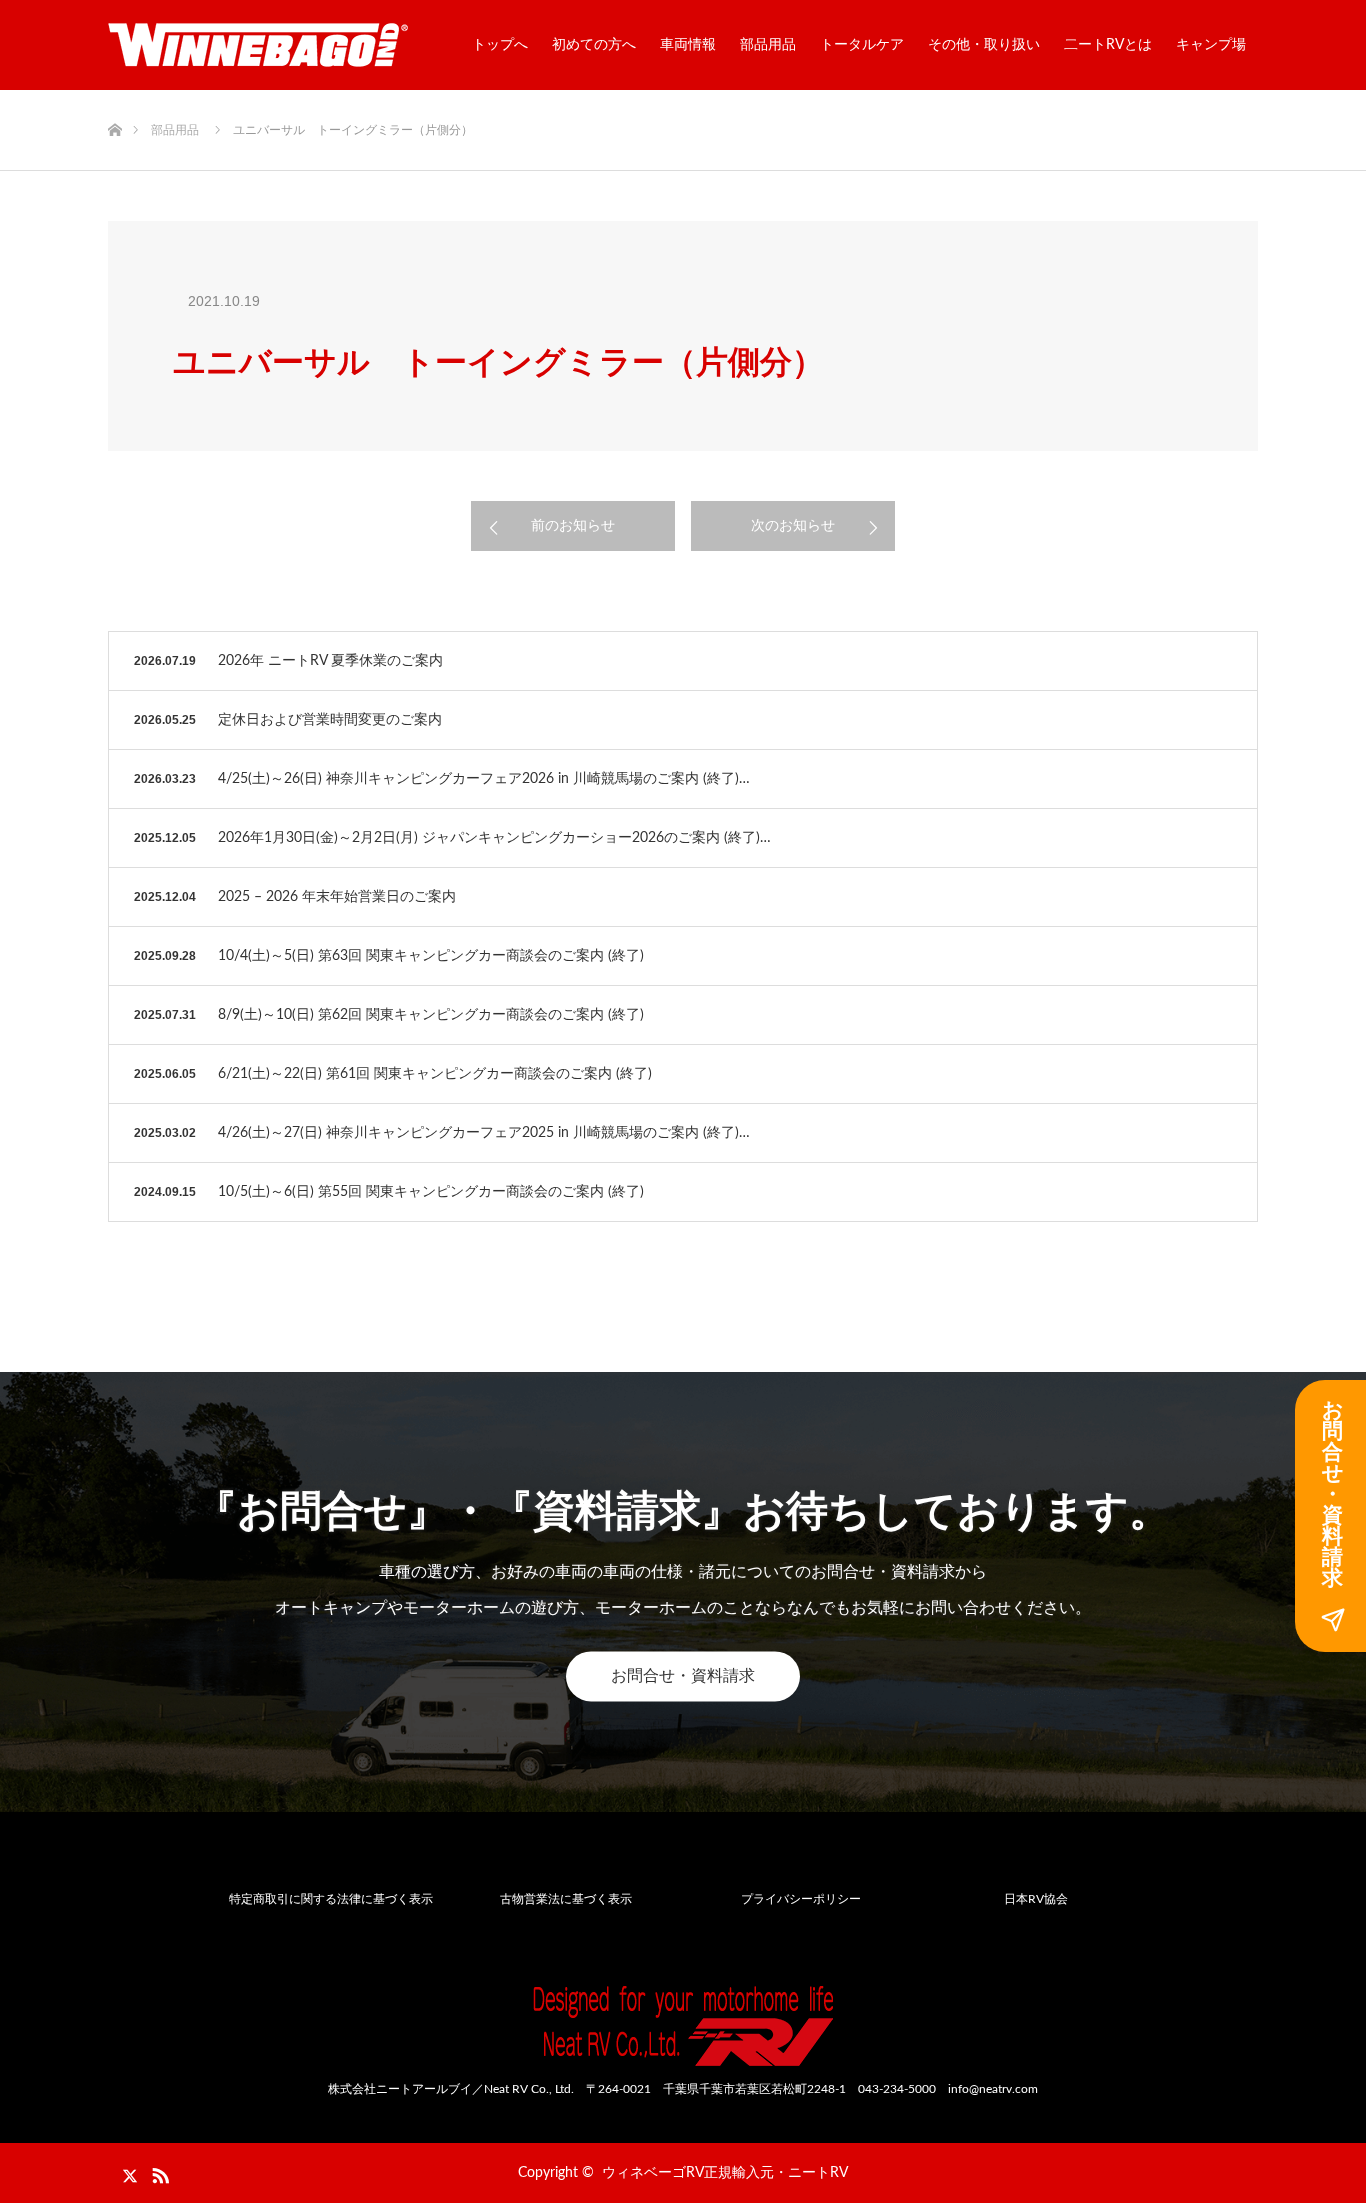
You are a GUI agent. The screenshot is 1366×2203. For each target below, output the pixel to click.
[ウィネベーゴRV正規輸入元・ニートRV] (258, 45)
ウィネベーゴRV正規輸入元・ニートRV (725, 2173)
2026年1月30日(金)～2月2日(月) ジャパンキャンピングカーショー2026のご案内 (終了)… (494, 838)
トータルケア (862, 45)
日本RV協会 (1036, 1899)
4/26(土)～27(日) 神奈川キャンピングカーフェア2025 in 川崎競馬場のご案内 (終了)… (484, 1133)
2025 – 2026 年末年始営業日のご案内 (337, 897)
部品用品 (768, 45)
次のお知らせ (793, 526)
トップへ (500, 45)
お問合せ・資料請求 (683, 1676)
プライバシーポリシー (801, 1899)
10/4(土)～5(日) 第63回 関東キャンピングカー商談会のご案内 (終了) (431, 956)
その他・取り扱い (984, 45)
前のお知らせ (573, 526)
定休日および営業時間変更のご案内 (330, 720)
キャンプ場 (1211, 45)
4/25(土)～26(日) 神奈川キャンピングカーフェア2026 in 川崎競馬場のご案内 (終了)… (484, 779)
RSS (158, 2172)
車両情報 (688, 45)
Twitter (123, 2172)
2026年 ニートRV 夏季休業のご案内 (330, 661)
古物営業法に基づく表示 (566, 1899)
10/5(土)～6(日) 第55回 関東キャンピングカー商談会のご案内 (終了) (431, 1192)
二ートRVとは (1108, 45)
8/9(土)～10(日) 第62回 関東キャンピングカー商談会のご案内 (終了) (431, 1015)
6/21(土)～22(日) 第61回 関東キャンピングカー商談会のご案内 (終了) (435, 1074)
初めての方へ (594, 45)
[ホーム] (114, 97)
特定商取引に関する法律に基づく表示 (331, 1899)
